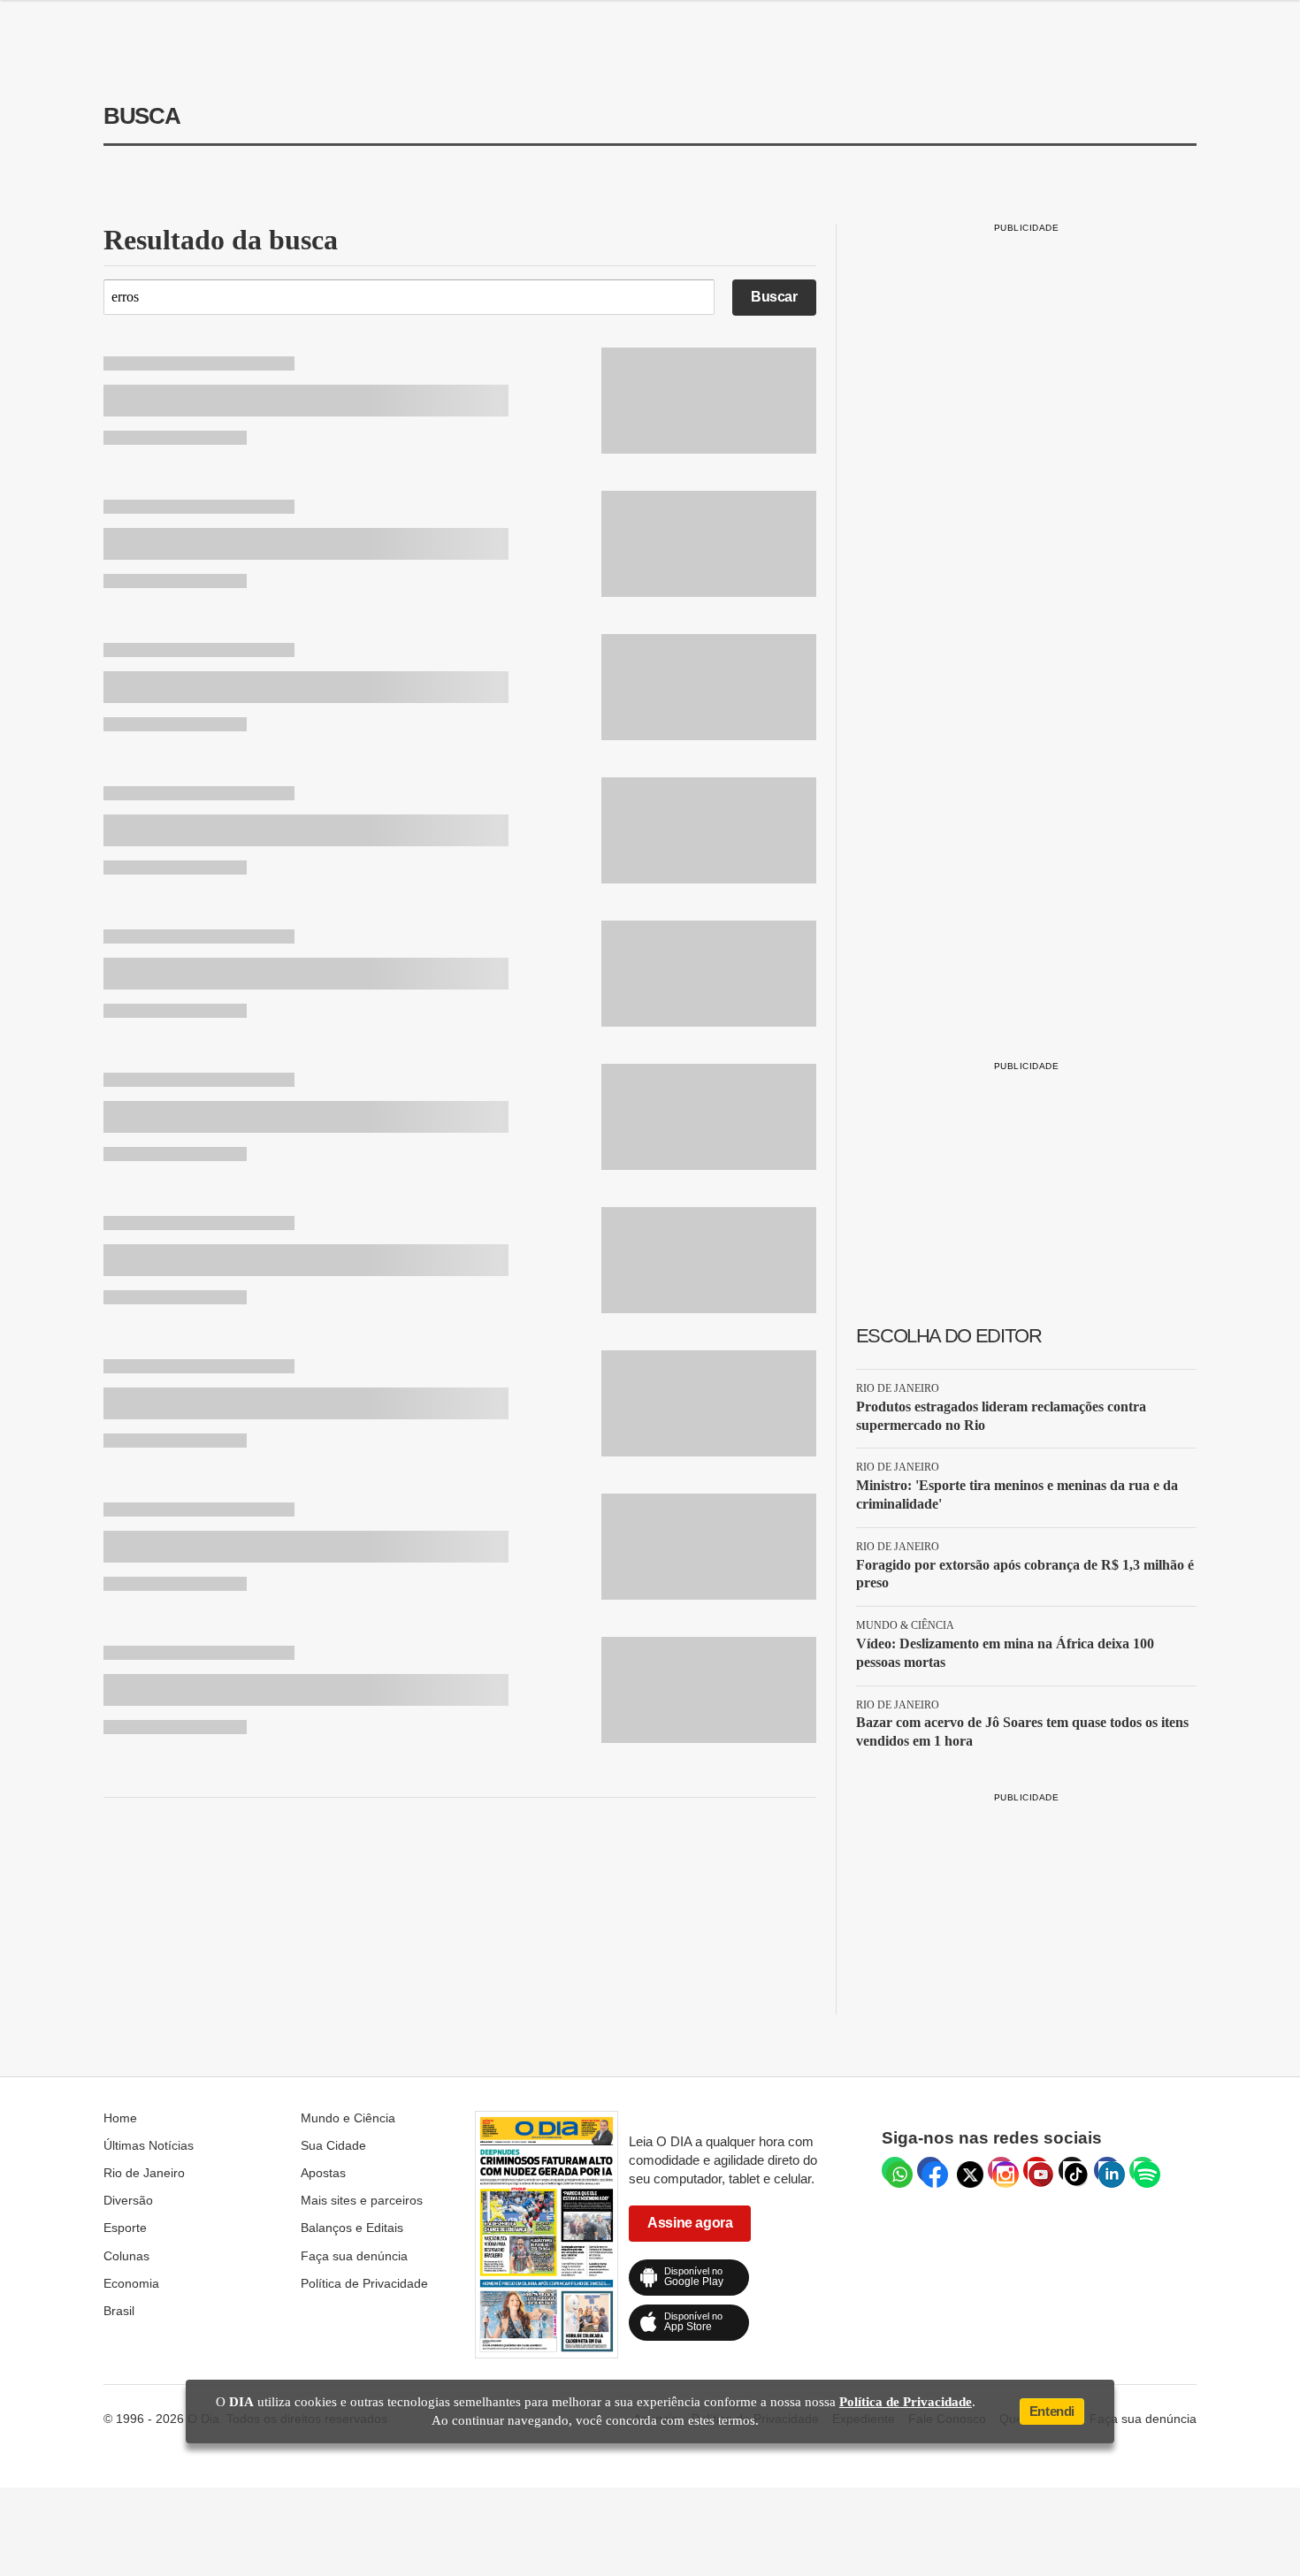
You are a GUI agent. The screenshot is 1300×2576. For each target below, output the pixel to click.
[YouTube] (1036, 2170)
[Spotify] (1143, 2170)
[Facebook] (930, 2170)
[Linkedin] (1107, 2170)
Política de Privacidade (364, 2283)
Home (120, 2118)
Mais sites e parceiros (362, 2200)
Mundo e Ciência (348, 2118)
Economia (131, 2283)
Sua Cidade (333, 2145)
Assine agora (690, 2223)
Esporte (125, 2228)
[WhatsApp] (895, 2170)
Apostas (323, 2173)
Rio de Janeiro (144, 2173)
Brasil (119, 2311)
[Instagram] (1001, 2170)
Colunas (126, 2256)
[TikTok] (1072, 2170)
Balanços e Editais (352, 2228)
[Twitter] (966, 2170)
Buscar (774, 297)
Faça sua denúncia (354, 2256)
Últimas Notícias (149, 2145)
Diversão (128, 2200)
